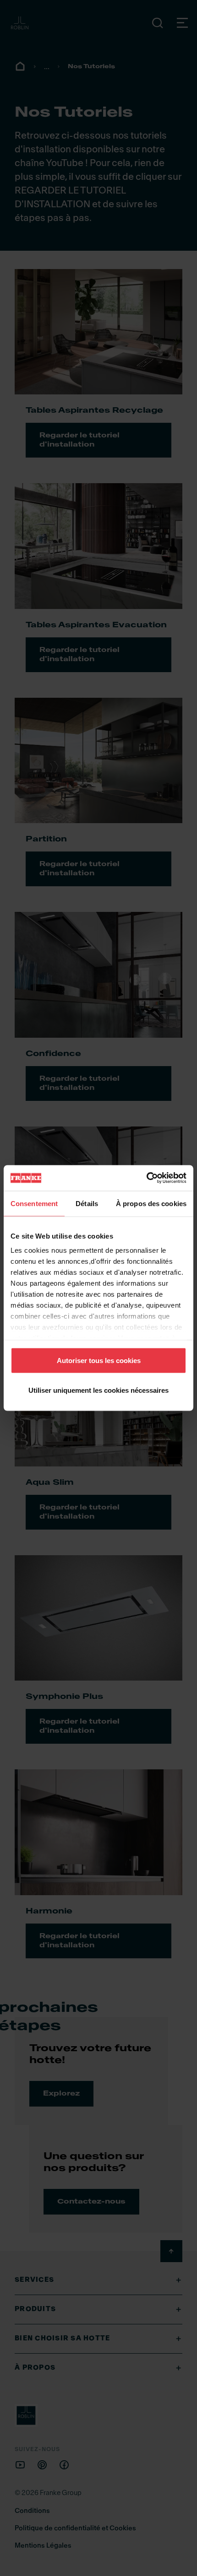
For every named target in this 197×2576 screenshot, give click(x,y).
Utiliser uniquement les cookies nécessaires (98, 1390)
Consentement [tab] (34, 1203)
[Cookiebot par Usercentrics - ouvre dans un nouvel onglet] (146, 1178)
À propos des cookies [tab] (151, 1203)
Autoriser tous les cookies (99, 1360)
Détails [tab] (87, 1203)
